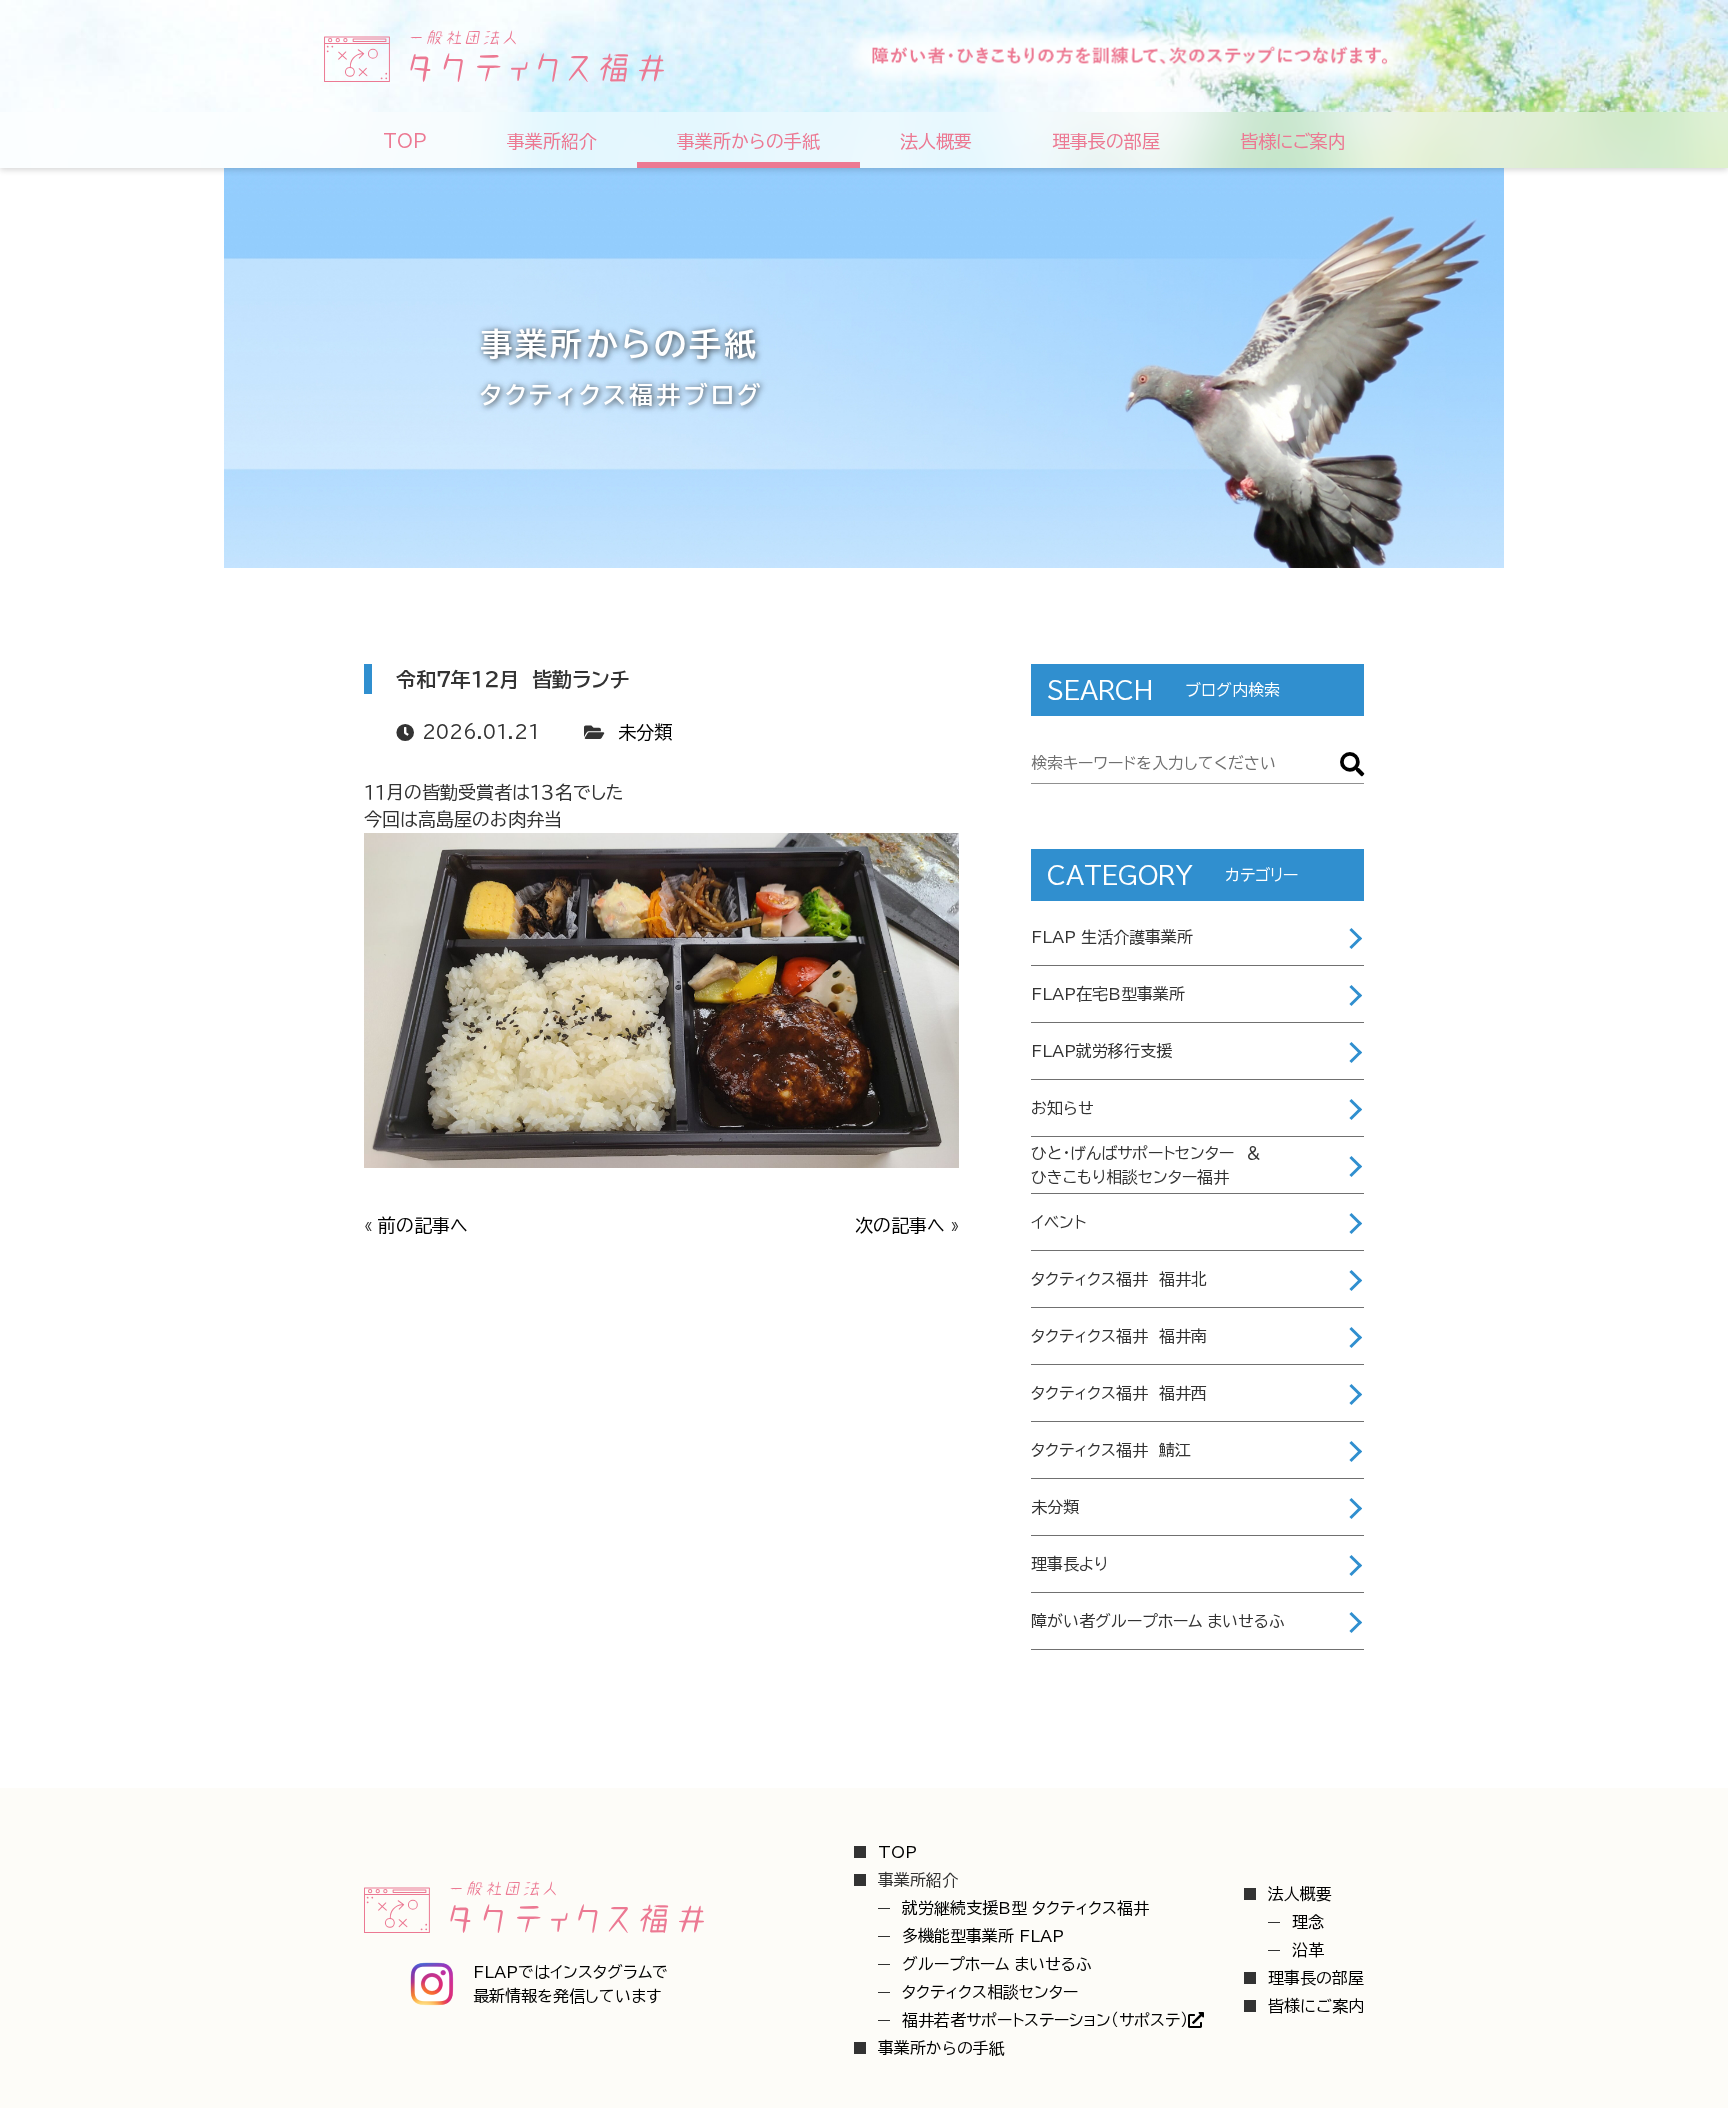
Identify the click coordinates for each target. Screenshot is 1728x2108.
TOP (897, 1852)
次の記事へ (900, 1225)
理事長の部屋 (1316, 1978)
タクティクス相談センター (990, 1992)
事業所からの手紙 (941, 2048)
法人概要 (1300, 1894)
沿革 (1308, 1950)
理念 (1308, 1922)
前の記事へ (423, 1225)
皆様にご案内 (1316, 2006)
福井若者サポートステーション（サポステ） (1045, 2020)
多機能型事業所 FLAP (983, 1936)
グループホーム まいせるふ (997, 1964)
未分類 (645, 732)
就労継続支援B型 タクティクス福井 (1025, 1908)
